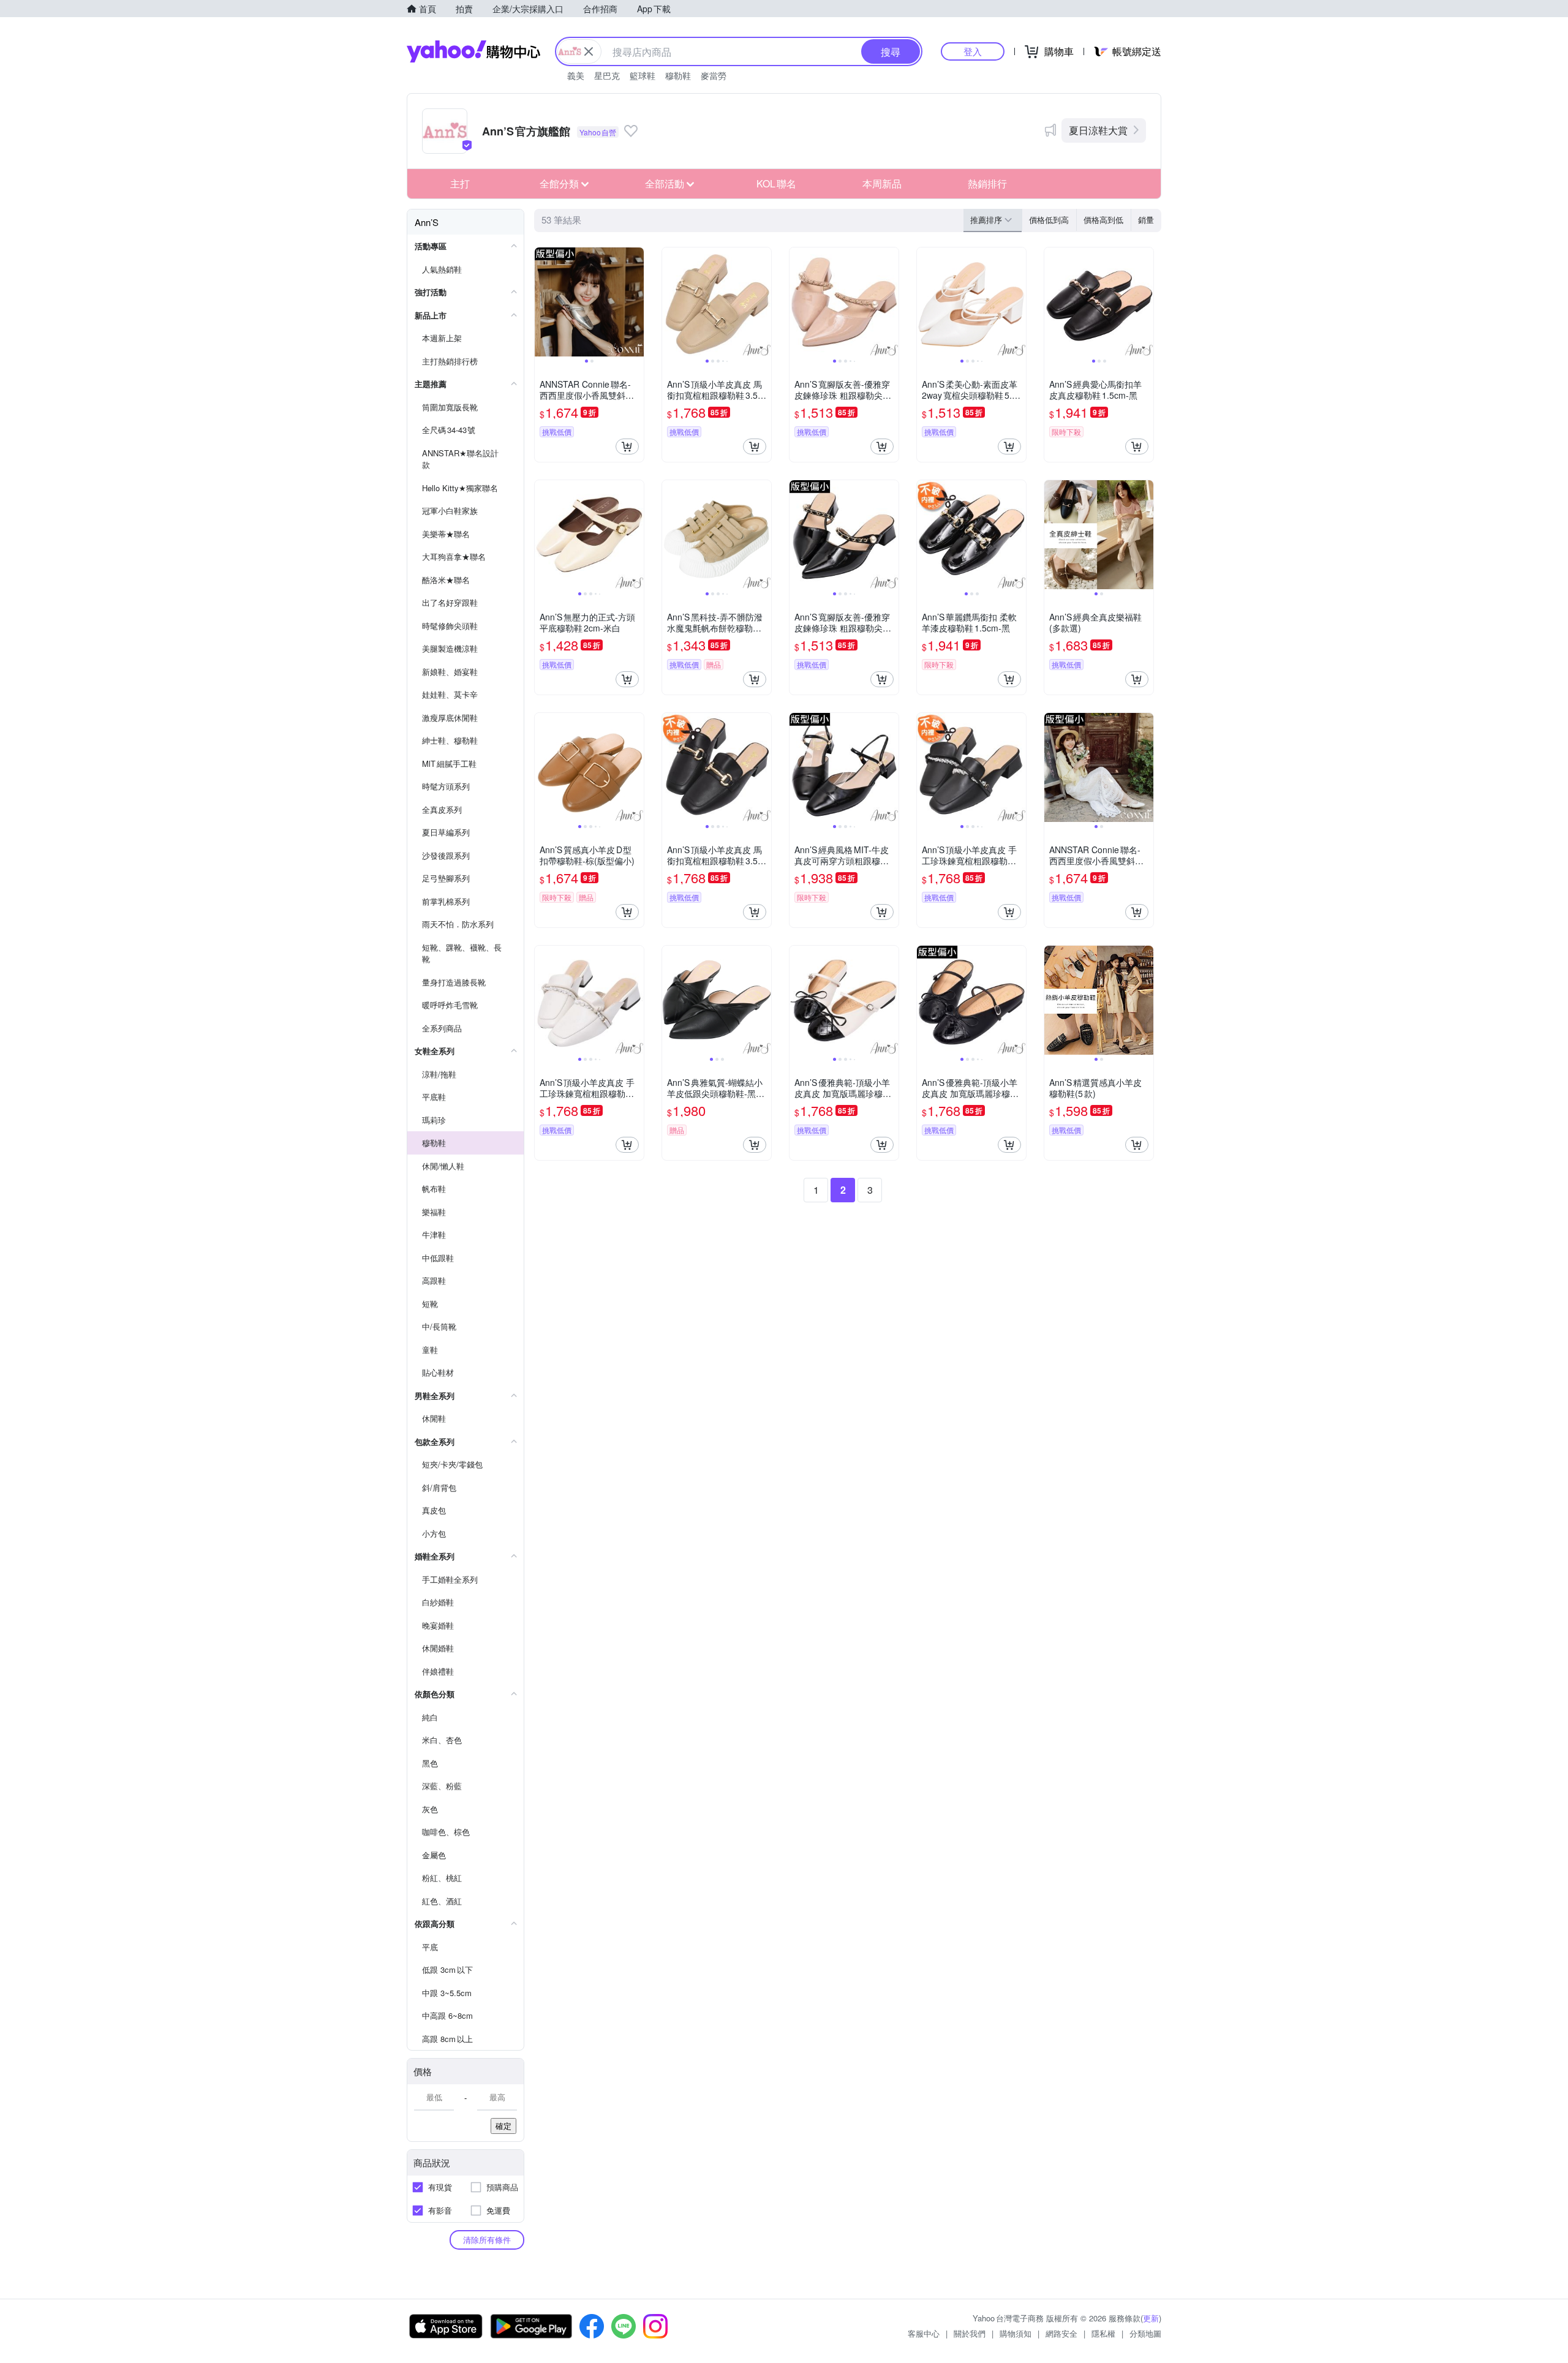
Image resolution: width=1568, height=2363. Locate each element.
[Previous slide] (543, 302)
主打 (460, 183)
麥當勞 (714, 75)
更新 (1151, 2318)
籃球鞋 (643, 75)
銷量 (1146, 220)
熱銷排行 (987, 183)
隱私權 (1103, 2333)
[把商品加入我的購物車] (627, 447)
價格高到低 (1103, 220)
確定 (503, 2126)
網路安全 (1061, 2333)
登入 (973, 51)
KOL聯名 (776, 183)
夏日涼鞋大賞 (1098, 130)
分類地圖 (1145, 2333)
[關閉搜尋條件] (589, 51)
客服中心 (924, 2333)
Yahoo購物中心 (473, 51)
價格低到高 (1049, 220)
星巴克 (607, 75)
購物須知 (1016, 2333)
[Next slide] (636, 302)
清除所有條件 (487, 2240)
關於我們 (970, 2333)
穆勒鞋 (678, 75)
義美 (576, 75)
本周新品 (882, 183)
